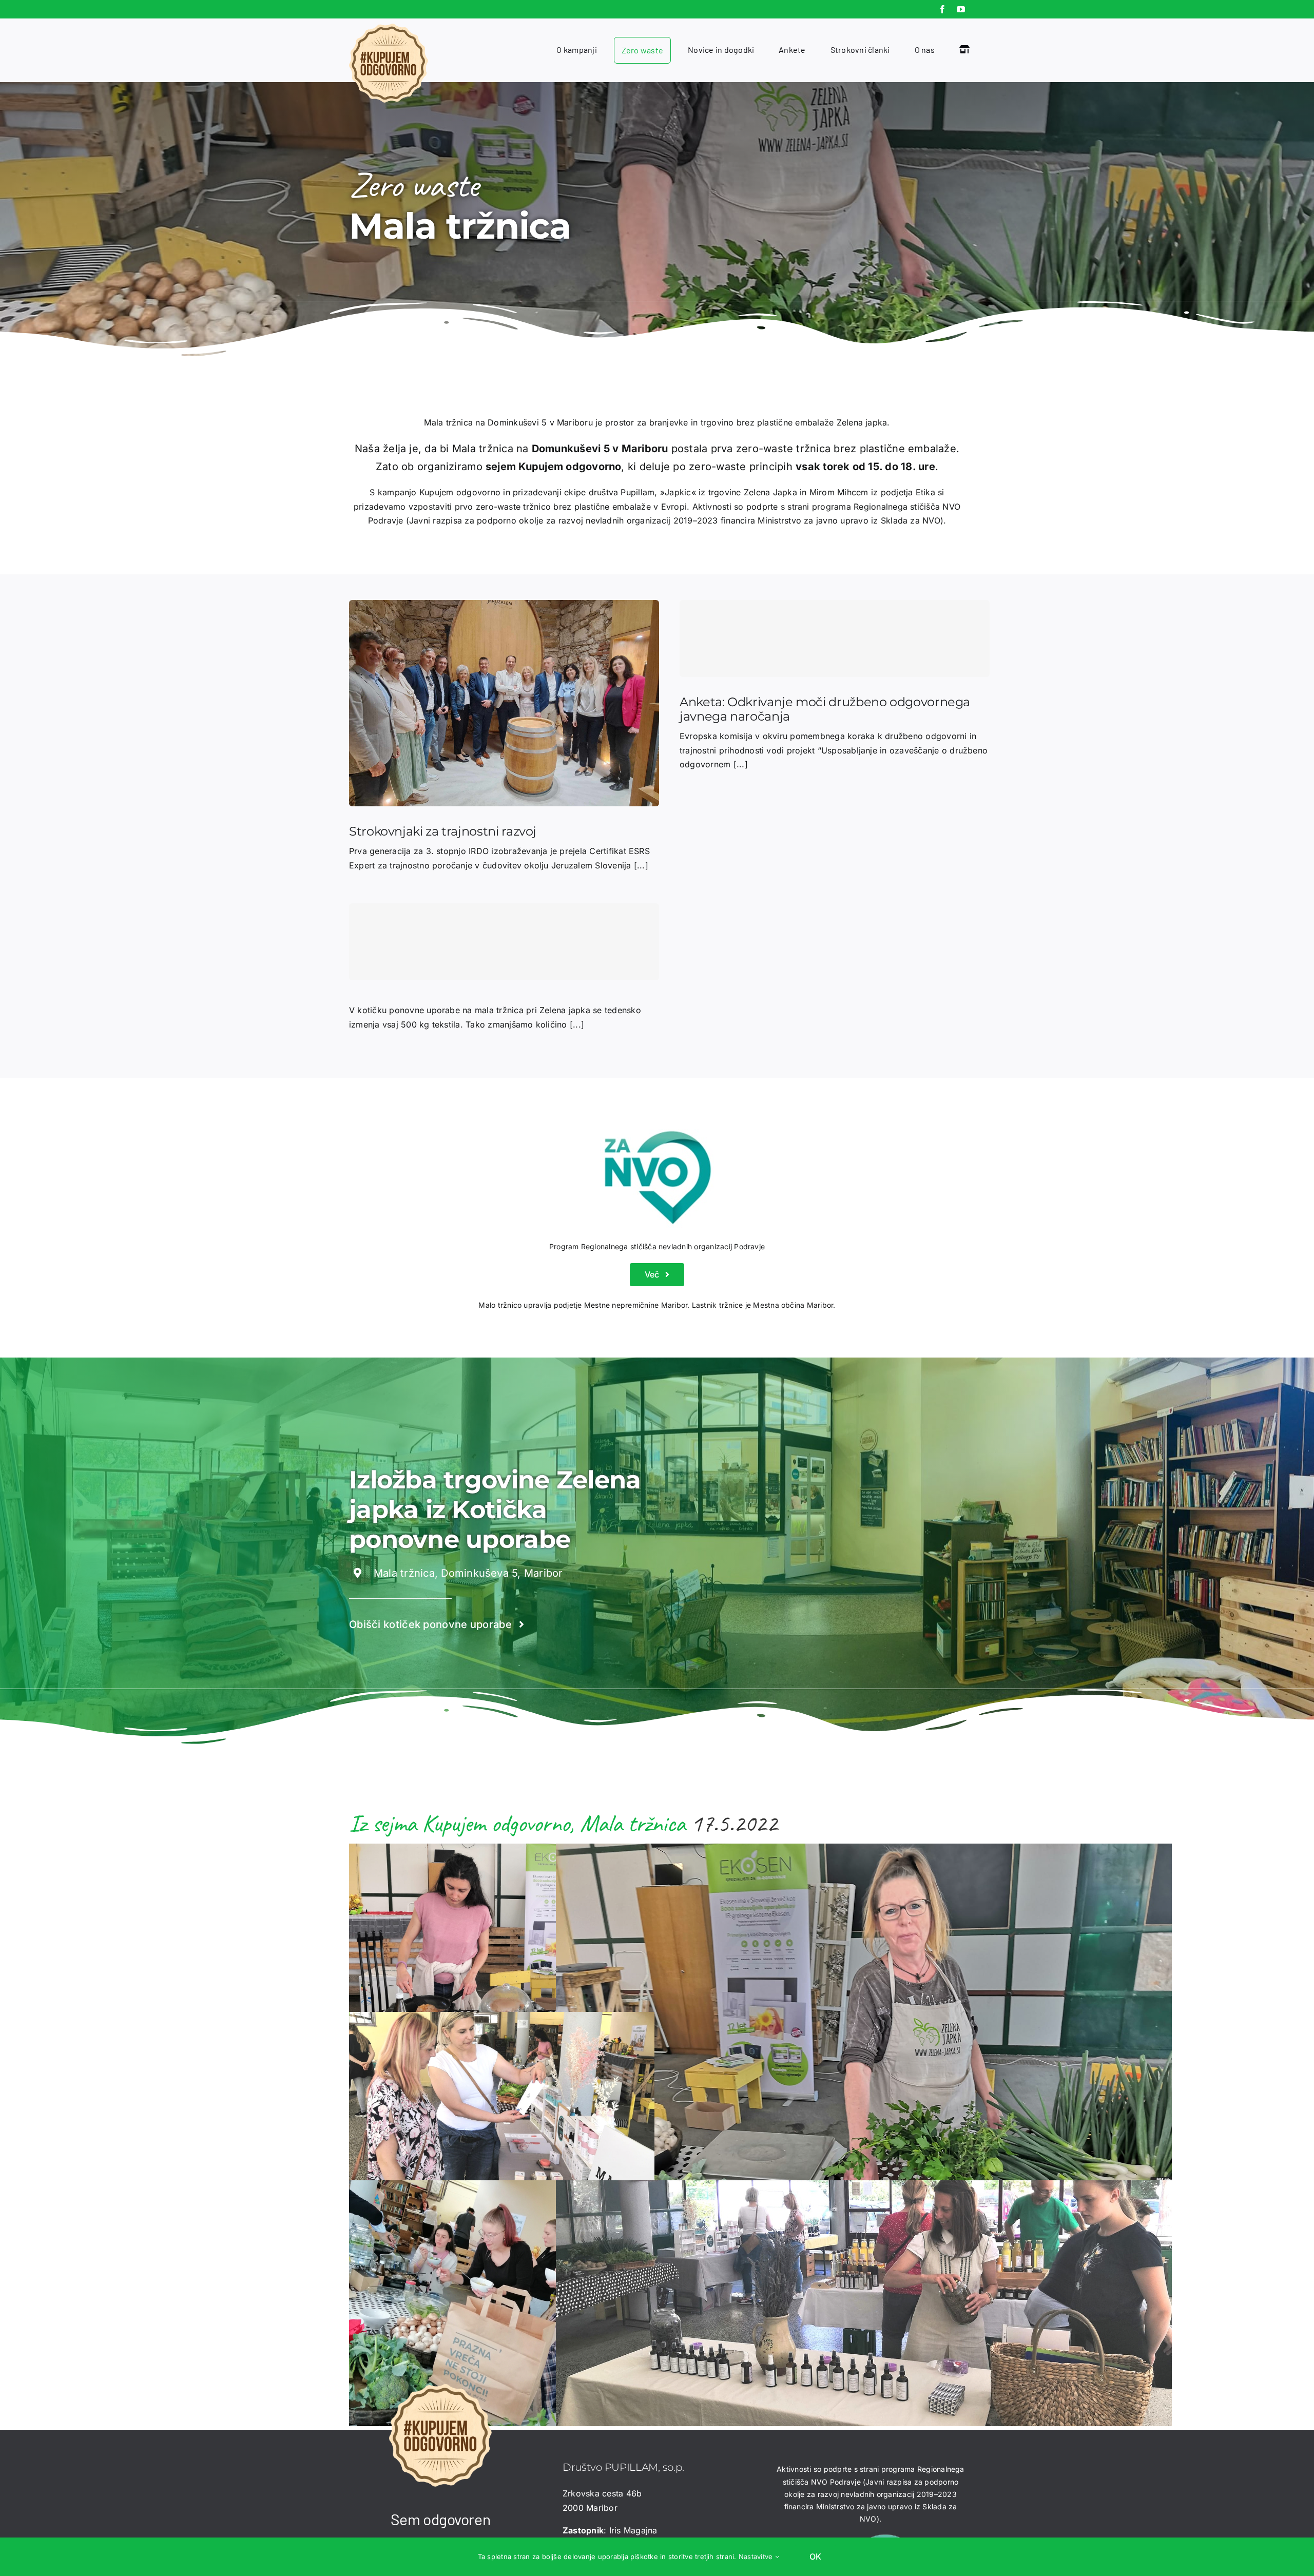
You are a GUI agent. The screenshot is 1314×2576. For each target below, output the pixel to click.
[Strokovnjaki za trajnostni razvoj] (504, 607)
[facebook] (942, 9)
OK (815, 2556)
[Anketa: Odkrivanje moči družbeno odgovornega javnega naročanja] (835, 638)
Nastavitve (757, 2556)
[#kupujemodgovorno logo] (389, 28)
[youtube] (961, 9)
